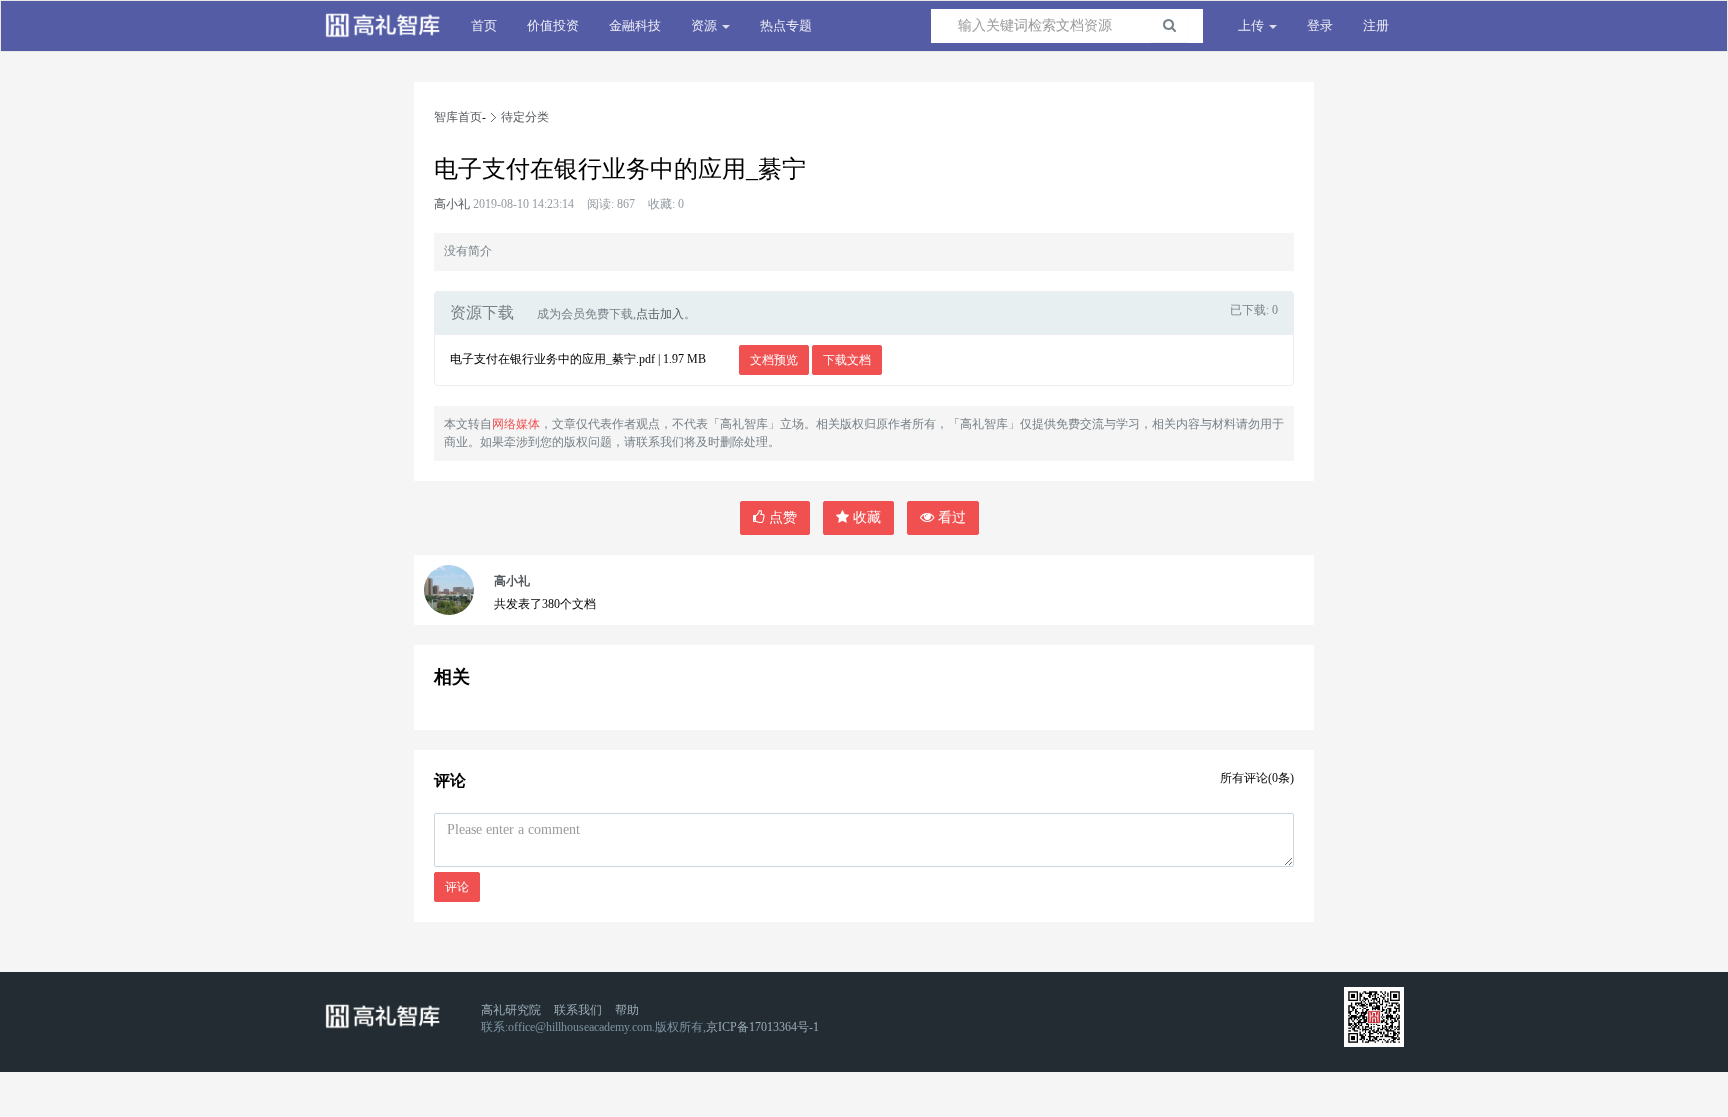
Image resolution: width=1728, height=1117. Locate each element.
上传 (1252, 25)
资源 (705, 25)
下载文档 (847, 360)
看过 (950, 517)
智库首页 (458, 117)
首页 (484, 25)
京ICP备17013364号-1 (762, 1027)
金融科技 (635, 25)
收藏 (865, 517)
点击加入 (660, 314)
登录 (1320, 25)
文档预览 (774, 360)
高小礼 (452, 204)
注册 (1376, 25)
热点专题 (786, 25)
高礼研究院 (511, 1010)
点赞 (781, 517)
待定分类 (525, 117)
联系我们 (578, 1010)
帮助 (627, 1010)
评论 (457, 887)
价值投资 (553, 25)
